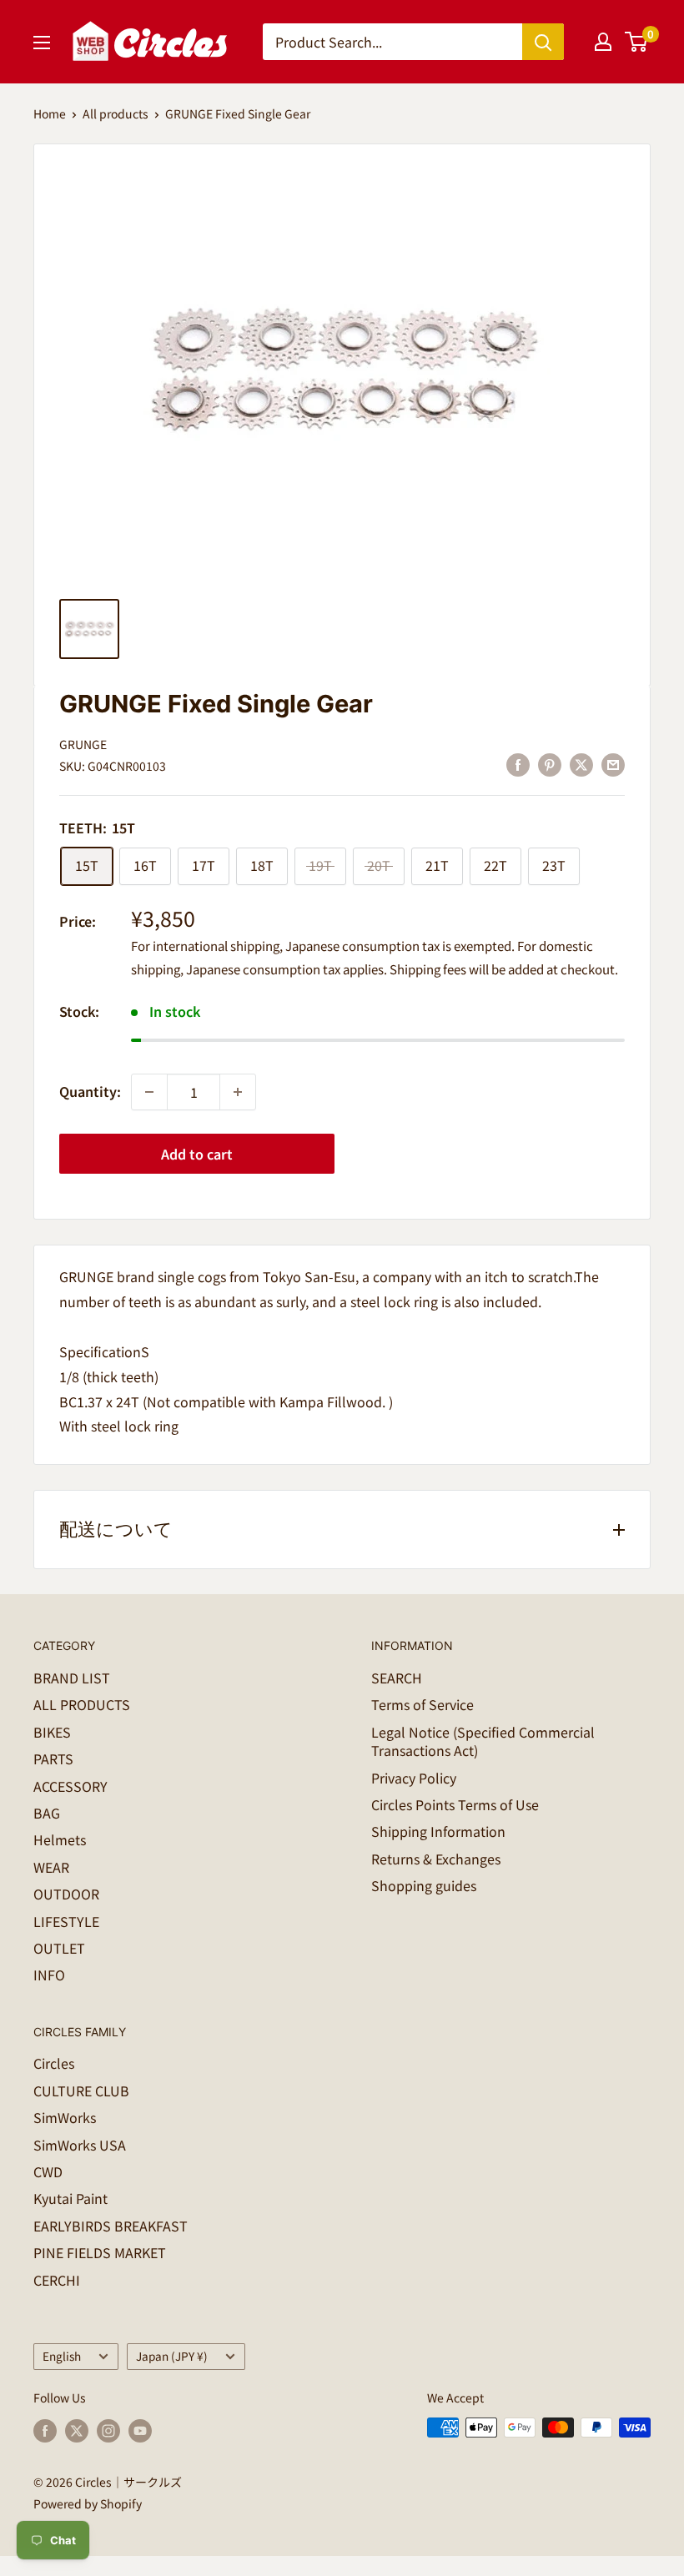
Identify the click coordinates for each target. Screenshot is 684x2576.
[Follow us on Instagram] (108, 2430)
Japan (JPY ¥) (172, 2356)
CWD (48, 2171)
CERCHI (57, 2280)
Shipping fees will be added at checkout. (504, 969)
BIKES (52, 1732)
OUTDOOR (66, 1894)
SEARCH (397, 1678)
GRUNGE (83, 744)
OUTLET (59, 1948)
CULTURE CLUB (81, 2090)
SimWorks (65, 2117)
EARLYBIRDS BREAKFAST (111, 2226)
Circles (54, 2063)
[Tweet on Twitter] (581, 764)
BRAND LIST (72, 1678)
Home (50, 113)
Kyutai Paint (70, 2198)
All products (116, 113)
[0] (637, 42)
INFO (49, 1975)
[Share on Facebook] (518, 764)
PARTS (53, 1758)
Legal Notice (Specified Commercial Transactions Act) (483, 1741)
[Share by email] (613, 764)
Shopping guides (424, 1885)
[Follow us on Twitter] (77, 2430)
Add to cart (197, 1154)
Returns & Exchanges (436, 1859)
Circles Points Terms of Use (455, 1804)
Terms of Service (422, 1704)
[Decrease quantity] (149, 1092)
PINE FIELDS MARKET (100, 2252)
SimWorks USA (80, 2145)
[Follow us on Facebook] (45, 2430)
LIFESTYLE (66, 1921)
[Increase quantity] (238, 1092)
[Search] (543, 42)
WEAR (51, 1867)
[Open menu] (42, 43)
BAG (47, 1813)
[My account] (603, 42)
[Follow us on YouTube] (140, 2430)
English (62, 2356)
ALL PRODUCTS (82, 1704)
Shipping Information (438, 1831)
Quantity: (90, 1091)
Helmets (60, 1839)
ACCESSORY (70, 1786)
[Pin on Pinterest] (550, 764)
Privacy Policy (414, 1778)
